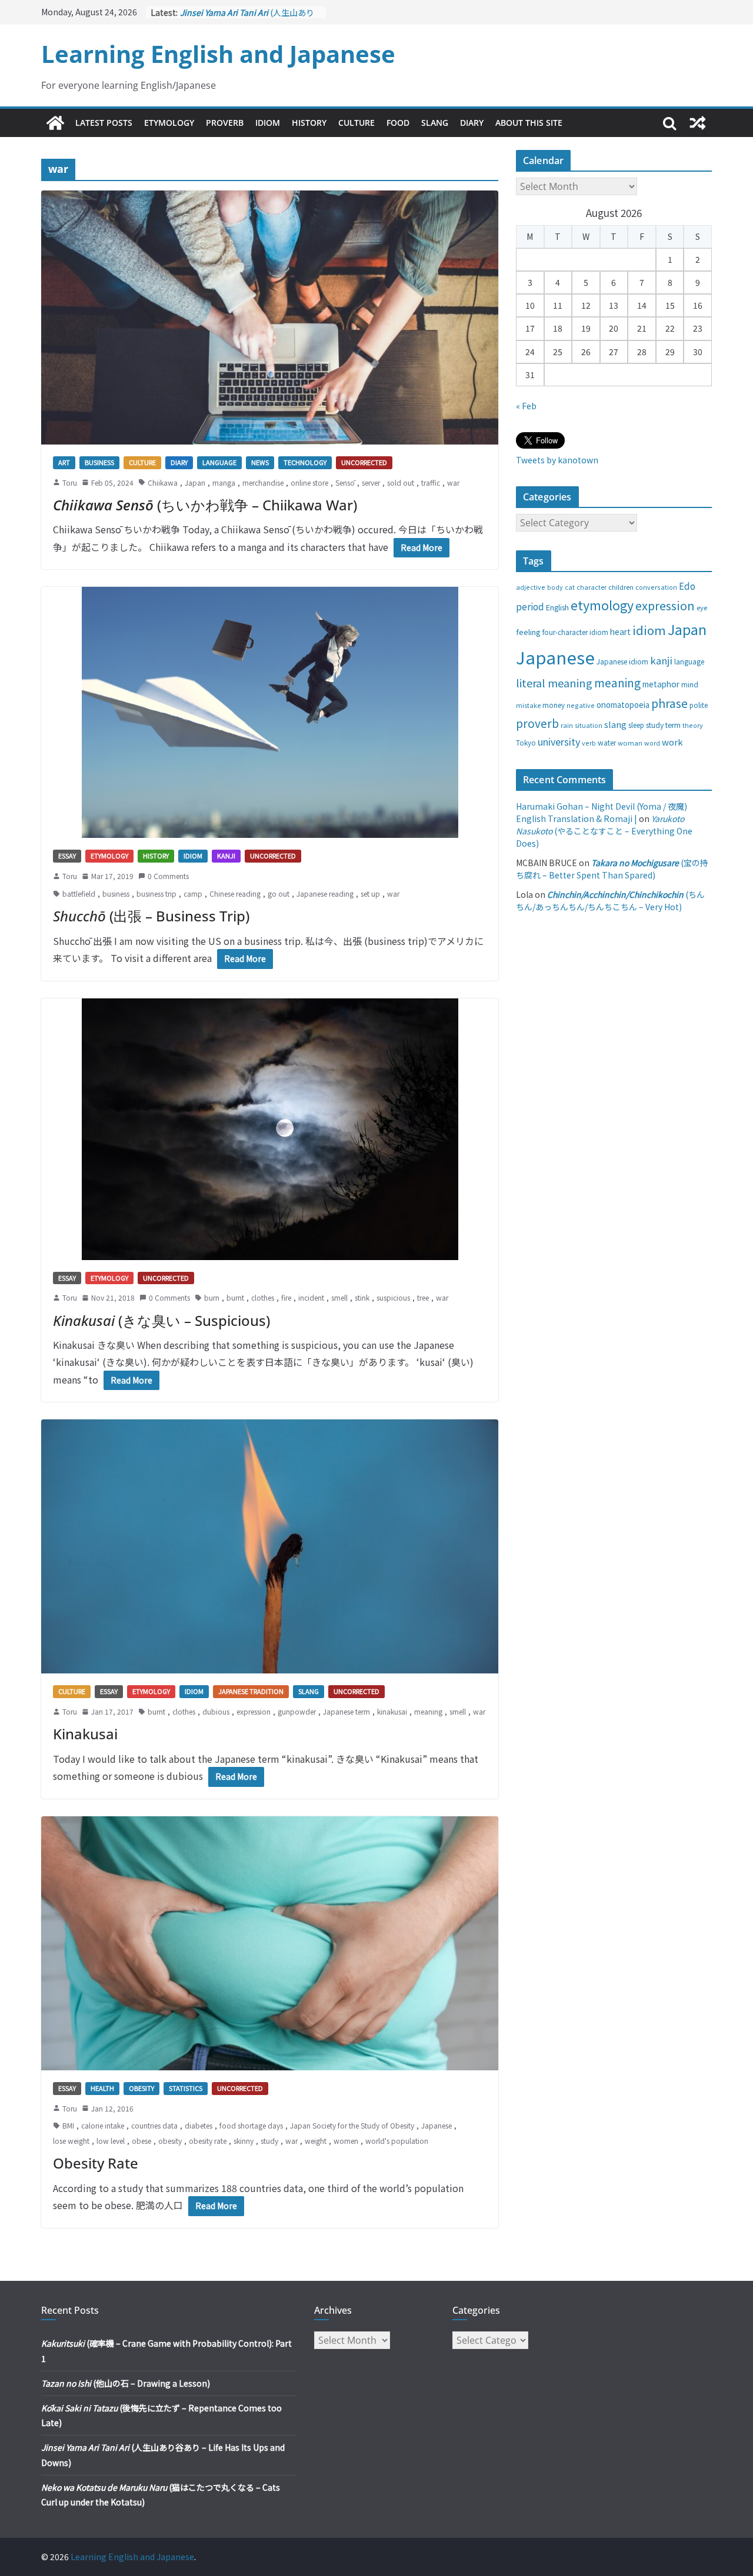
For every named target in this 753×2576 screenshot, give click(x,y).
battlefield (79, 893)
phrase (669, 703)
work (672, 742)
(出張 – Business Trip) (151, 916)
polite (699, 705)
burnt (235, 1297)
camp (193, 893)
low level (111, 2141)
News (260, 462)
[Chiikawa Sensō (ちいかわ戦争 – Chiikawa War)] (270, 318)
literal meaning (554, 683)
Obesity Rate (96, 2163)
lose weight (71, 2141)
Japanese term (346, 1711)
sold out (401, 482)
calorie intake (103, 2125)
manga (224, 482)
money (554, 705)
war (453, 482)
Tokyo (526, 743)
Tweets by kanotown (557, 460)
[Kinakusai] (270, 1546)
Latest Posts (104, 123)
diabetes (199, 2125)
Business (99, 462)
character (592, 587)
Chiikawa (163, 482)
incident (311, 1297)
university (559, 741)
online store (309, 482)
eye (702, 607)
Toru (70, 482)
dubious (216, 1711)
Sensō (345, 482)
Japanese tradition (251, 1691)
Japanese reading (325, 893)
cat (570, 587)
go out (279, 893)
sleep (636, 725)
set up (370, 893)
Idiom (268, 123)
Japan (195, 482)
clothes (263, 1297)
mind (690, 684)
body (555, 587)
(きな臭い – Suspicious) (161, 1320)
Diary (472, 123)
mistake (528, 705)
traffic (431, 482)
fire (286, 1297)
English (557, 607)
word (652, 743)
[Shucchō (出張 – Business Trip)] (270, 712)
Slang (435, 123)
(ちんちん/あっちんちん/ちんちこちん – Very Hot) (610, 901)
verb (589, 743)
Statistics (186, 2088)
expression (254, 1711)
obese (141, 2141)
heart (620, 632)
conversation (656, 587)
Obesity (141, 2088)
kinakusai (392, 1711)
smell (339, 1297)
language (689, 661)
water (607, 742)
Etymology (169, 123)
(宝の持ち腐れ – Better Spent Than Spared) (612, 869)
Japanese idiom (622, 661)
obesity (170, 2141)
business (116, 893)
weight (316, 2141)
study (269, 2141)
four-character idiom (575, 632)
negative (581, 705)
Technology (305, 462)
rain (567, 725)
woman (630, 743)
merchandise (263, 482)
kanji (661, 660)
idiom (649, 630)
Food (398, 123)
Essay (67, 856)
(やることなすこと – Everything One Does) (604, 831)
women (346, 2141)
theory (693, 725)
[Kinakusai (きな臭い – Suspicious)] (270, 1129)
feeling (528, 632)
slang (615, 724)
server (371, 482)
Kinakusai (85, 1734)
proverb (537, 723)
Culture (356, 123)
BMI (68, 2125)
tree (423, 1297)
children (621, 587)
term (673, 725)
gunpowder (297, 1711)
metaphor (661, 684)
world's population (397, 2141)
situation (589, 725)
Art (64, 462)
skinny (244, 2141)
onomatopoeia (623, 705)
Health (102, 2088)
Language (219, 462)
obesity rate (208, 2141)
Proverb (225, 123)
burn (212, 1297)
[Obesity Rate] (270, 1943)
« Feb (526, 406)
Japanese (437, 2125)
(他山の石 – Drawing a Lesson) (126, 2383)
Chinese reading (235, 893)
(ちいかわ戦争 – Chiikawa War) (205, 505)
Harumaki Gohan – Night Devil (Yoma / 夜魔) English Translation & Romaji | (602, 812)
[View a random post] (698, 123)
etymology (602, 605)
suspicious (393, 1297)
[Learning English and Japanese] (55, 123)
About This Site (529, 123)
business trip (156, 893)
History (309, 123)
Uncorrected (364, 462)
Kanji (226, 856)
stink (362, 1297)
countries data (154, 2125)
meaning (428, 1711)
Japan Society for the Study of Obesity (352, 2125)
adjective (531, 587)
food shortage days (251, 2125)
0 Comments (168, 876)
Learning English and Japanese (218, 54)
